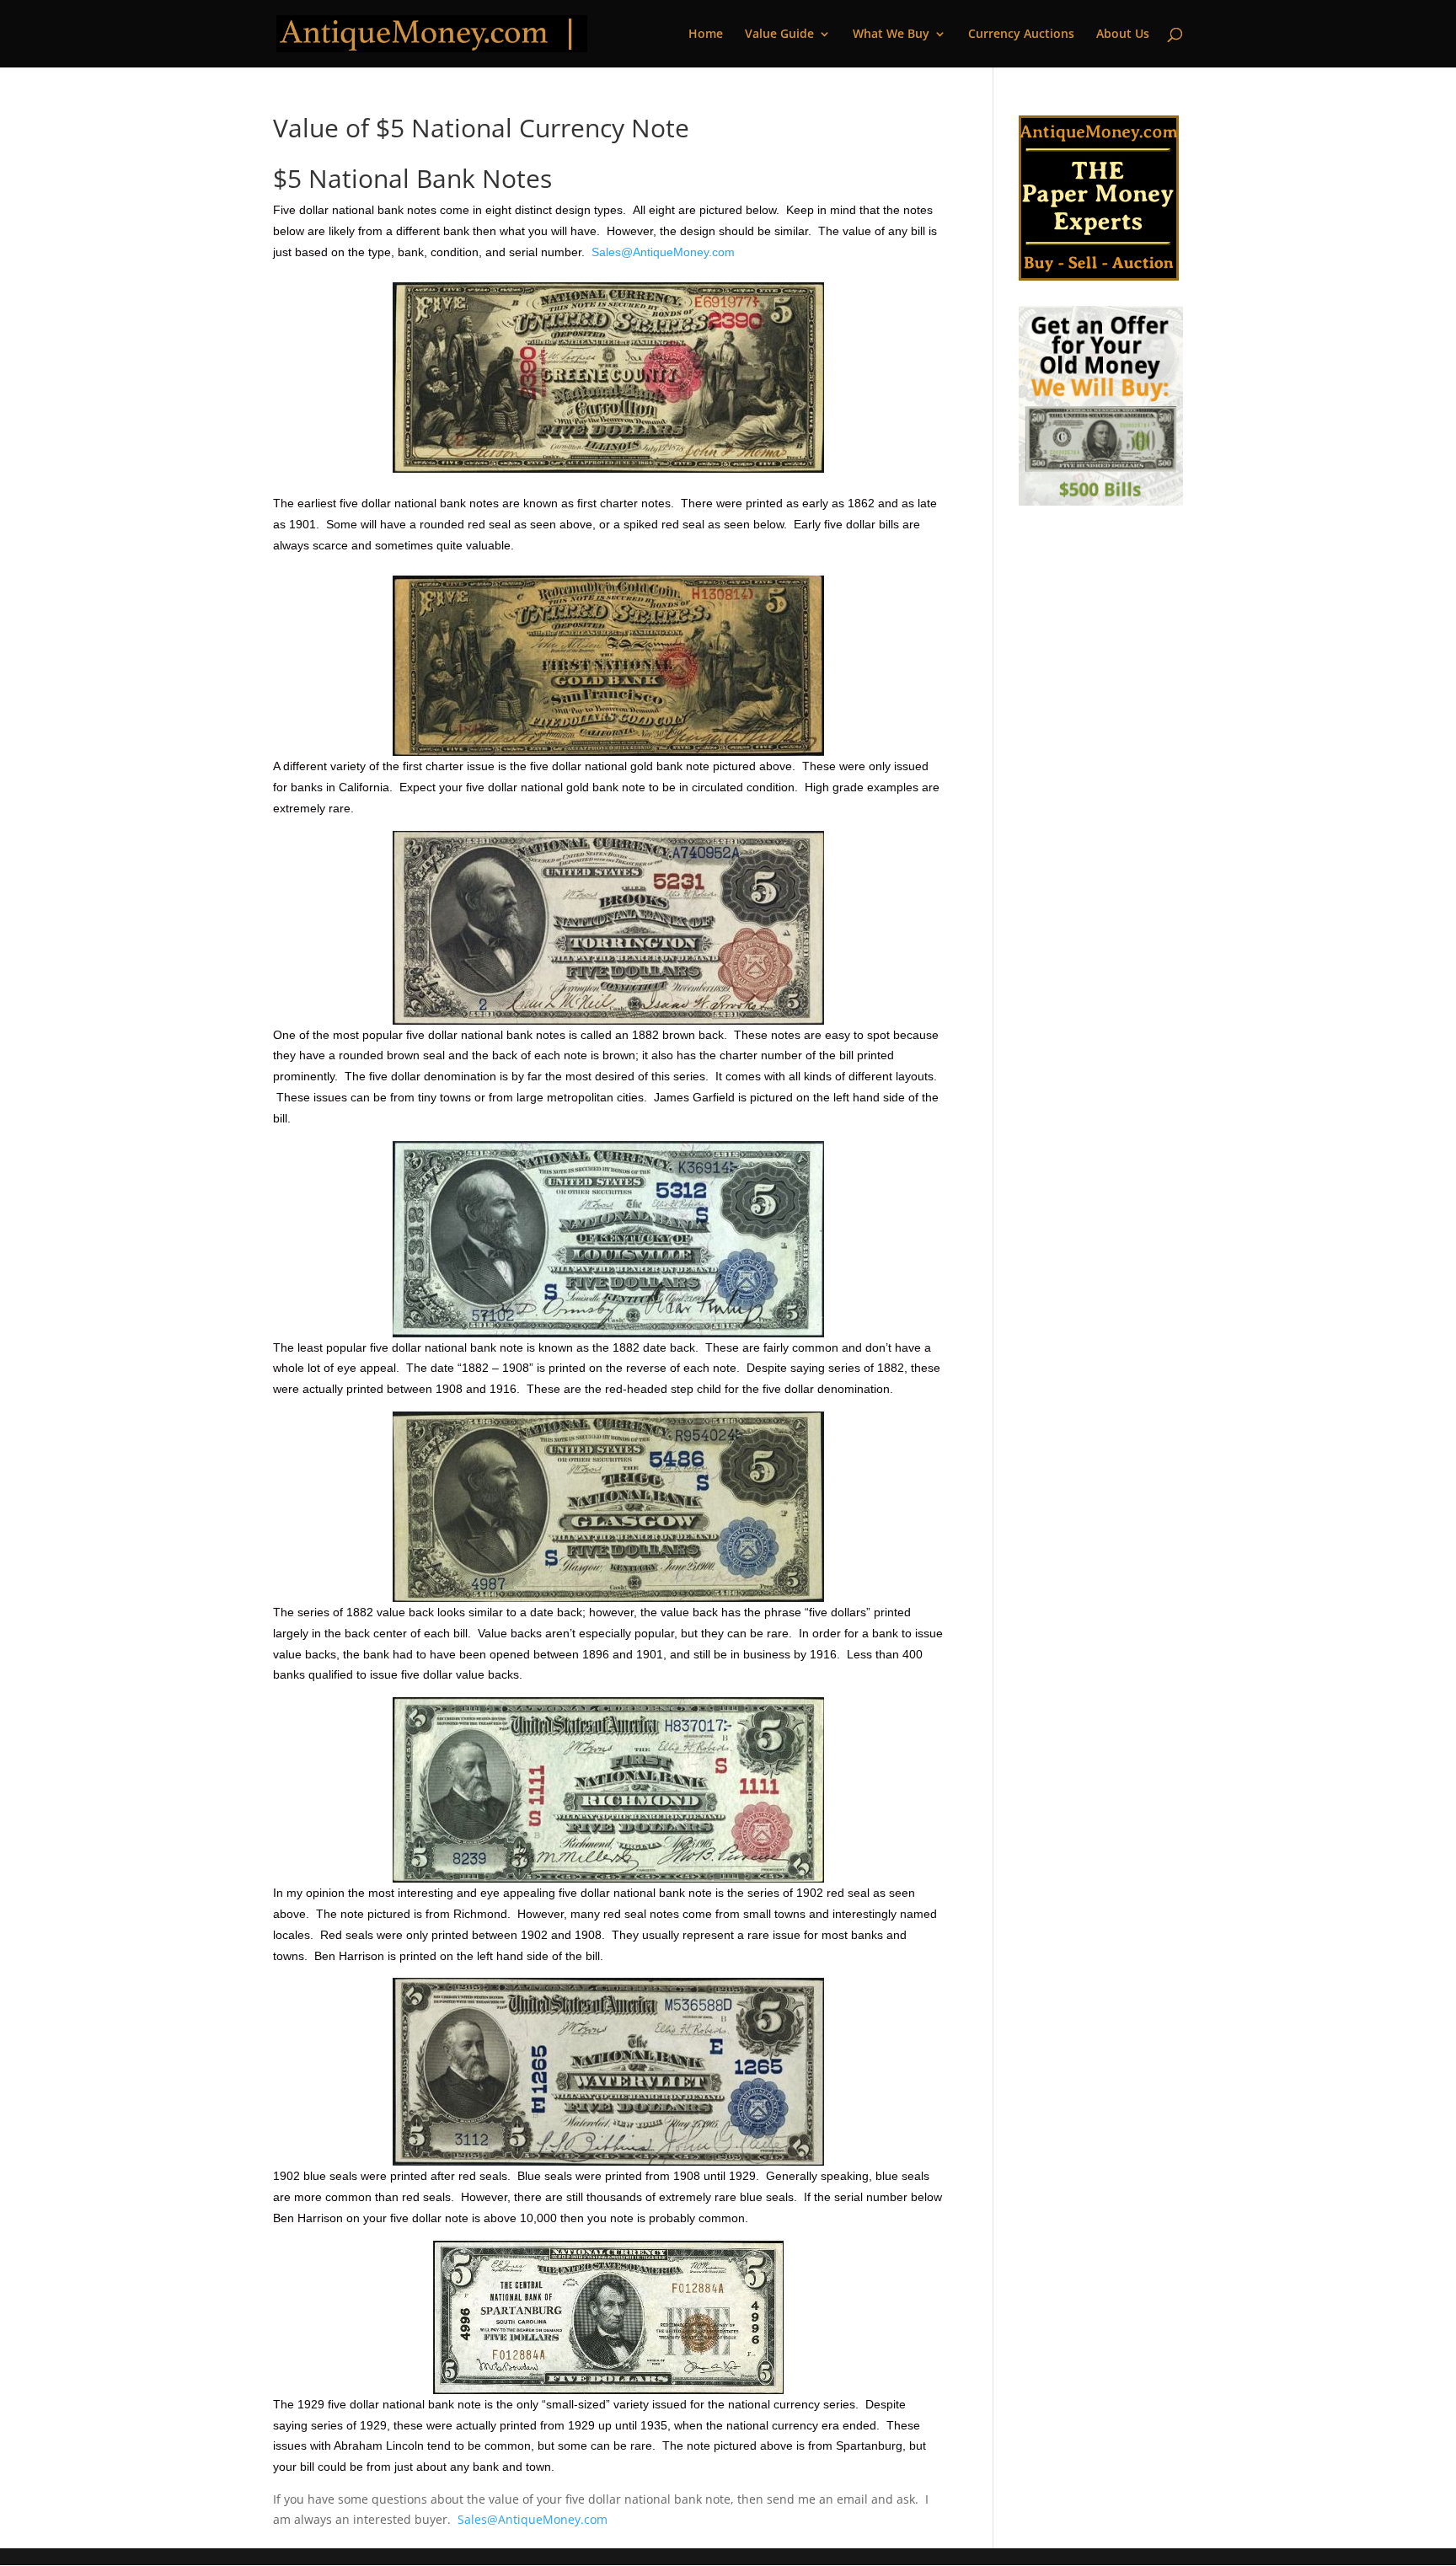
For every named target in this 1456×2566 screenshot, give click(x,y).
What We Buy (891, 35)
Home (706, 35)
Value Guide (779, 35)
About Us (1123, 35)
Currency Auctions (1021, 35)
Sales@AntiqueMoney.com (663, 252)
